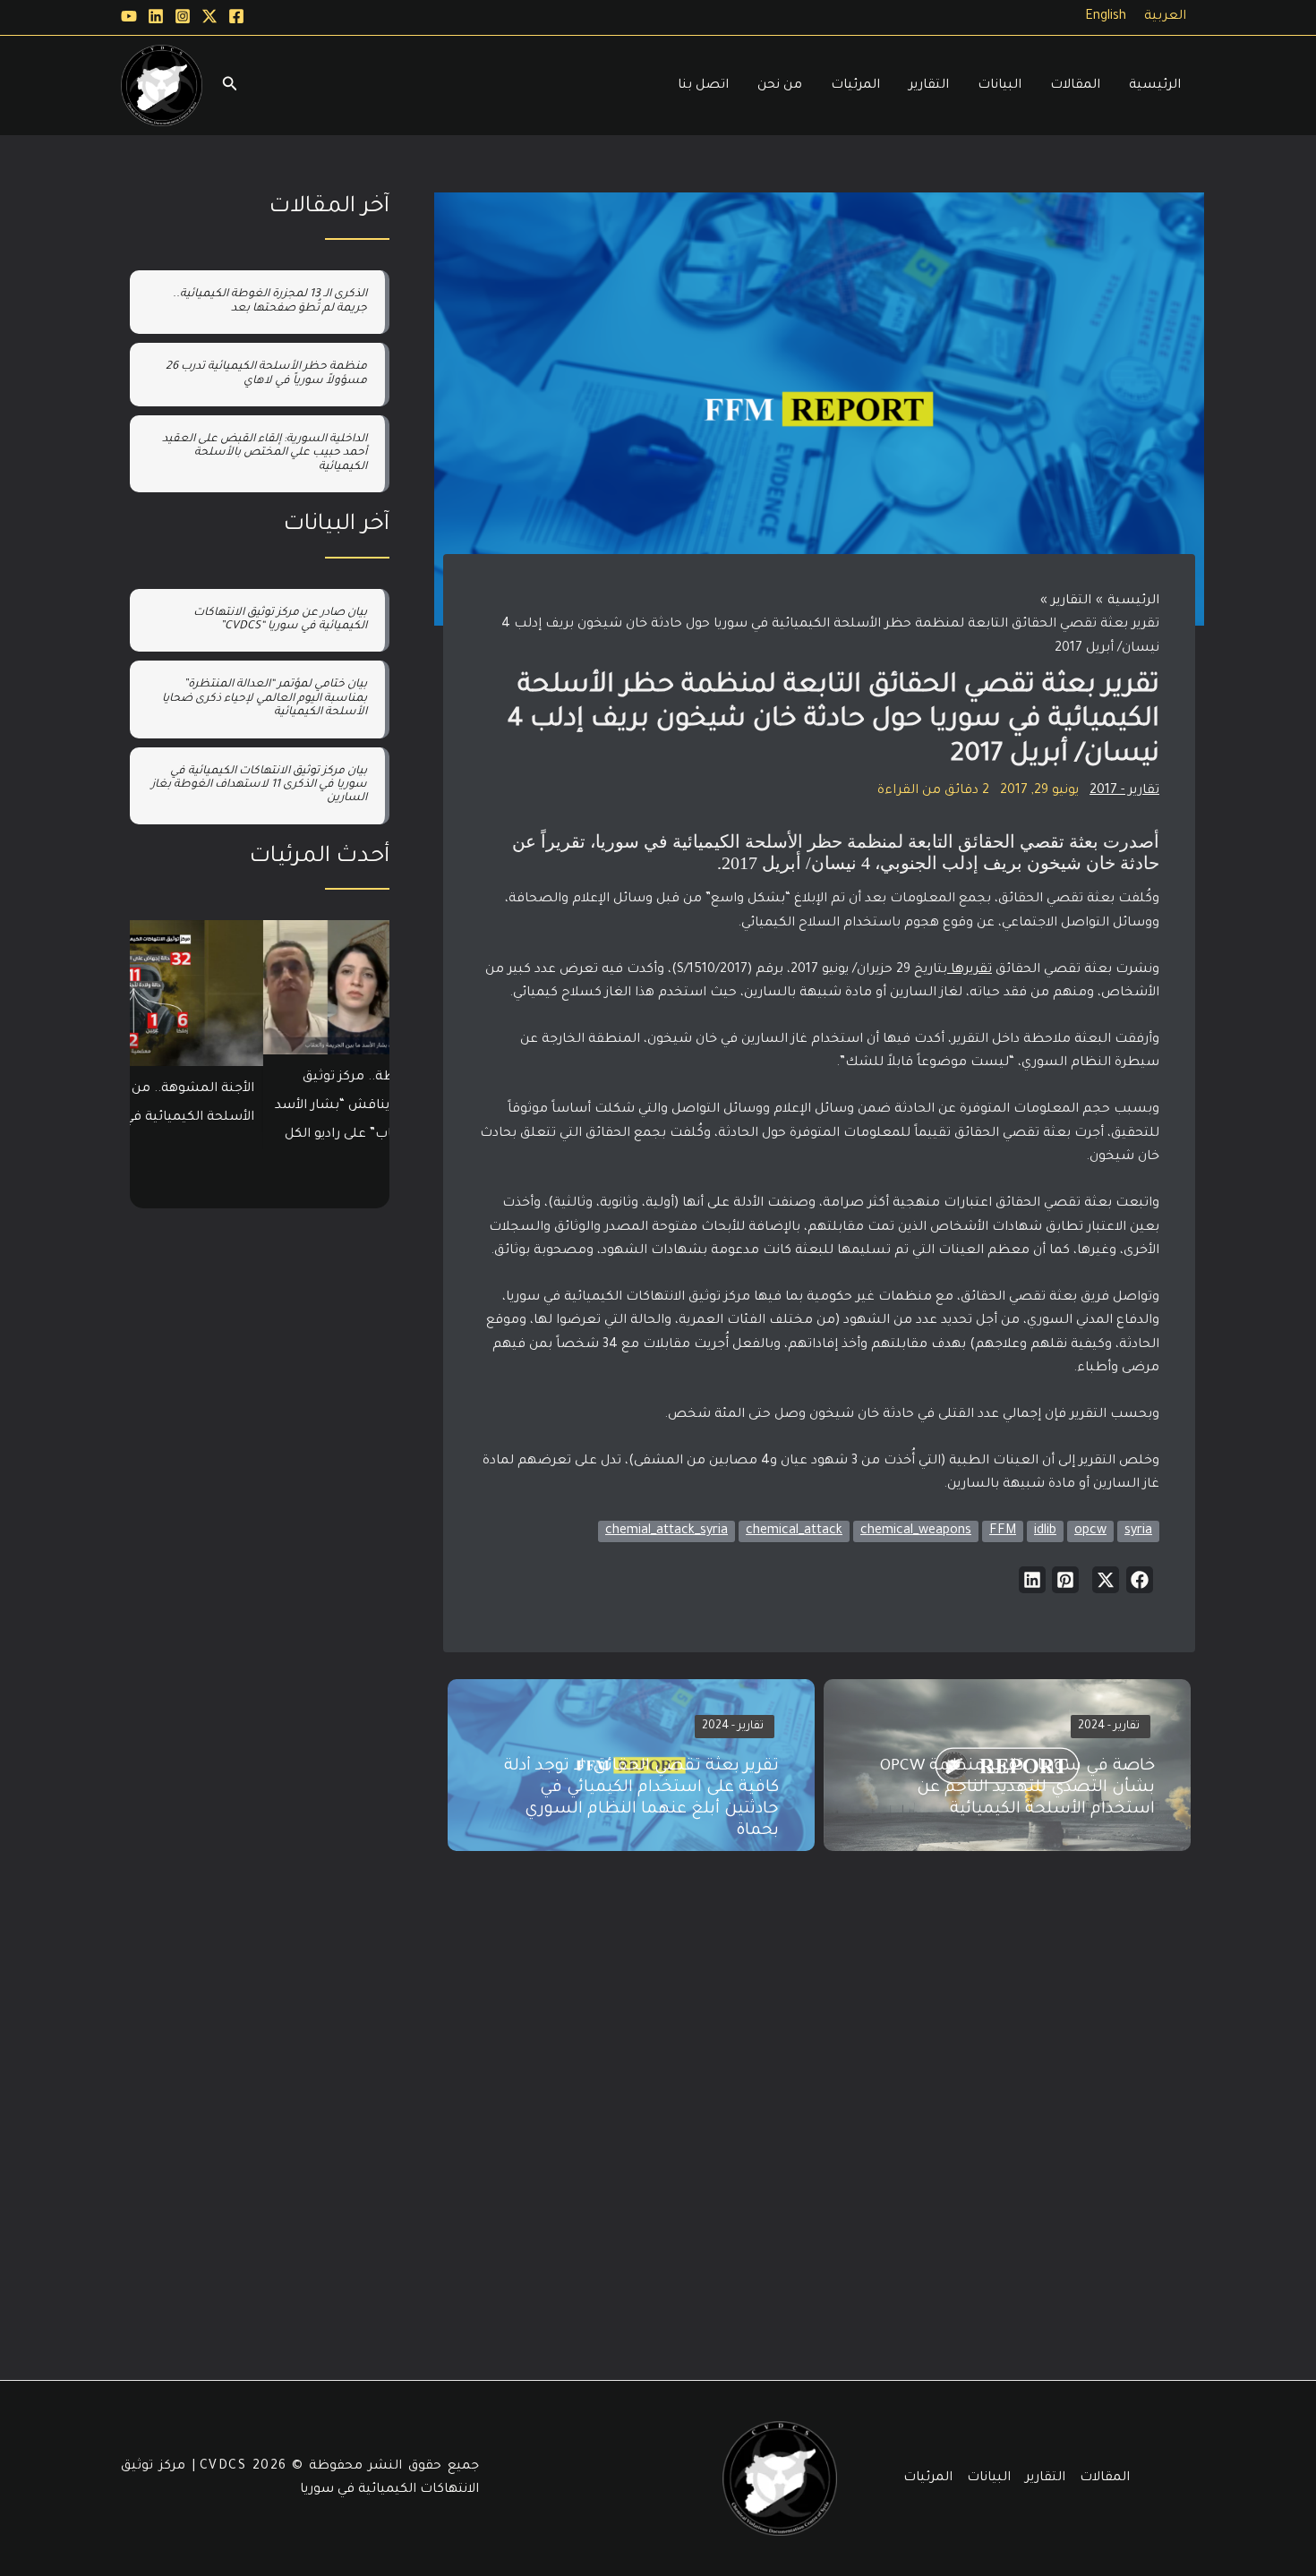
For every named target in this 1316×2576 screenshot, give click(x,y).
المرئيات (928, 2478)
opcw (1090, 1531)
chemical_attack (794, 1531)
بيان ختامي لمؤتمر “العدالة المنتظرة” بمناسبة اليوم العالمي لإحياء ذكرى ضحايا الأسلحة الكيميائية (265, 699)
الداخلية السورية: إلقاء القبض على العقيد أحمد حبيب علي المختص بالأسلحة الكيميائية (265, 453)
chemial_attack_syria (667, 1531)
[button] (1140, 1580)
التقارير (1045, 2478)
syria (1138, 1531)
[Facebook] (236, 16)
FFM (1003, 1531)
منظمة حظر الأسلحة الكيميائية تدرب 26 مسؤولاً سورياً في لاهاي (266, 374)
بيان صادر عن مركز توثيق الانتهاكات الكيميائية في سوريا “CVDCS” (280, 620)
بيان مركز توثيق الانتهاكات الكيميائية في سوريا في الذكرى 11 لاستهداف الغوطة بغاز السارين (259, 785)
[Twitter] (209, 16)
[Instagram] (183, 16)
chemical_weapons (916, 1531)
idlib (1045, 1531)
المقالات (1105, 2478)
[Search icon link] (228, 89)
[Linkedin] (156, 16)
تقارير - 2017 (1124, 791)
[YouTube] (129, 16)
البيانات (989, 2478)
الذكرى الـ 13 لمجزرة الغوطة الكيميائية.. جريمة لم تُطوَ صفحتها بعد (270, 301)
